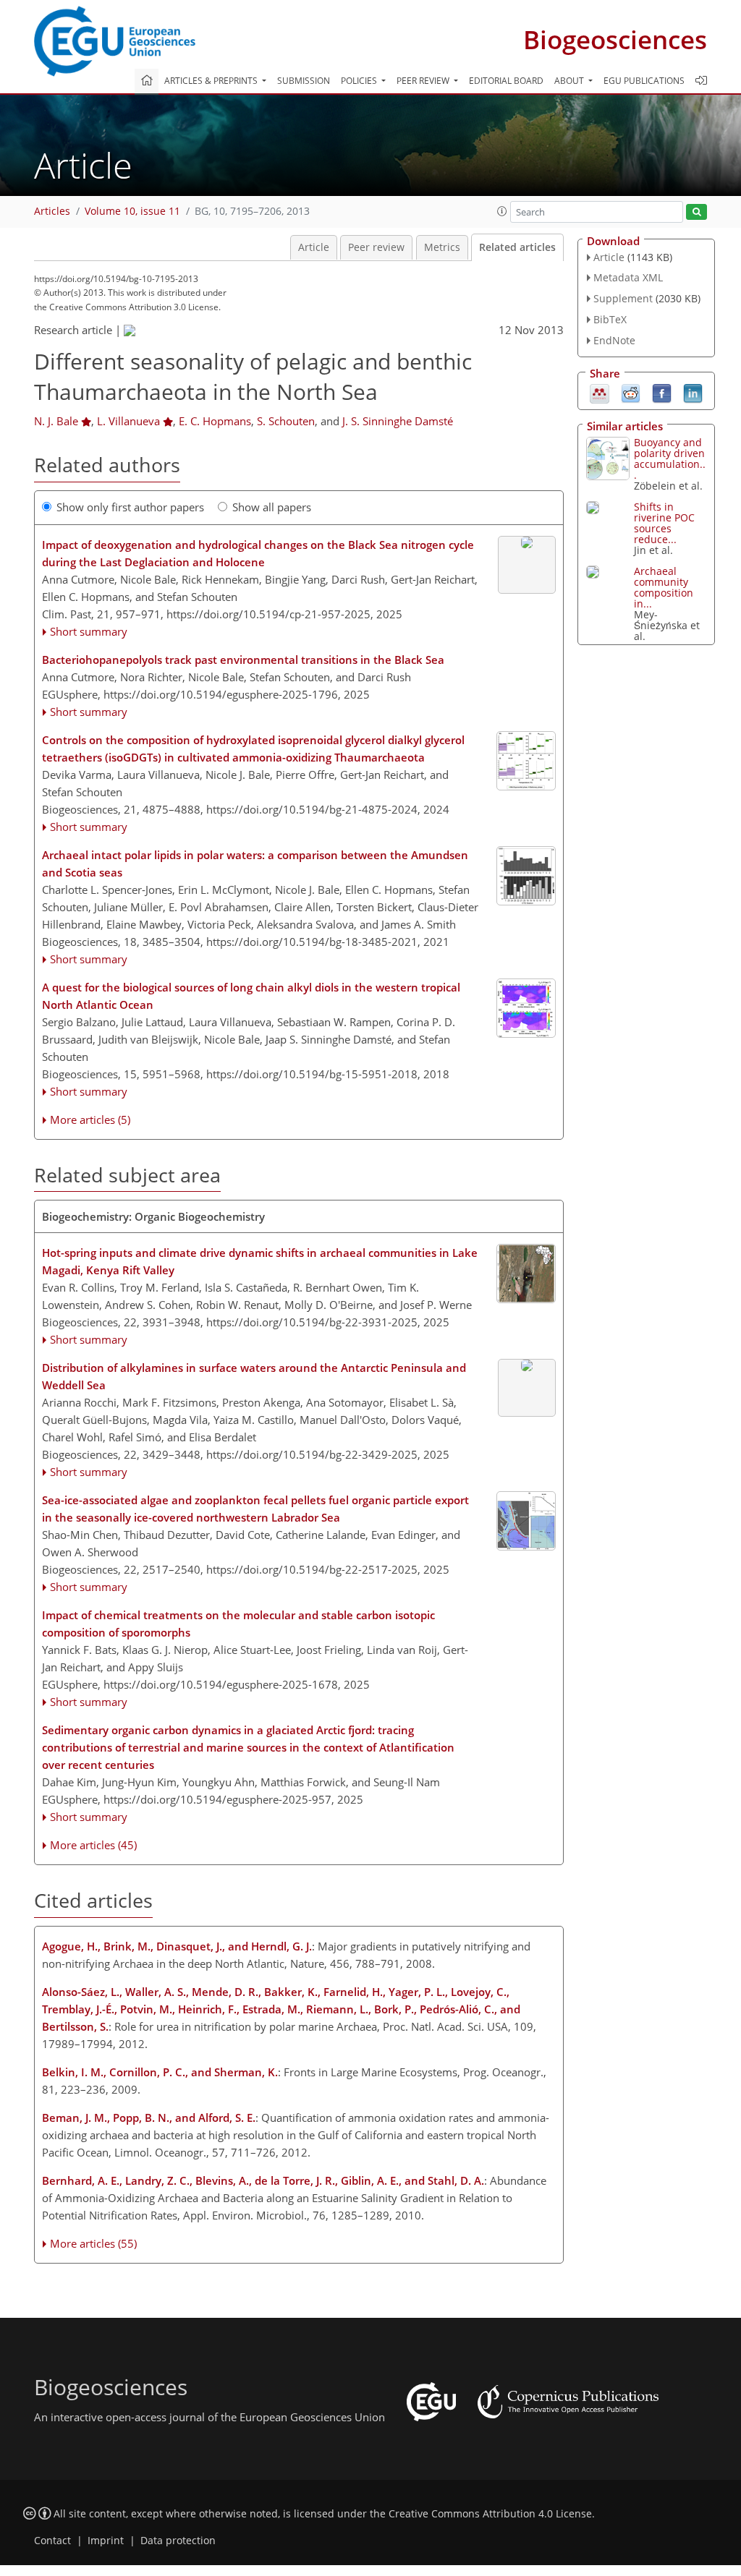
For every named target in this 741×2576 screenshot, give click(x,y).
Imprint (106, 2541)
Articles (52, 211)
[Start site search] (696, 212)
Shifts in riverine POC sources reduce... (664, 523)
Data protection (178, 2541)
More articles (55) (93, 2243)
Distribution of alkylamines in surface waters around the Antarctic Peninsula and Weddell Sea (254, 1376)
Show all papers (272, 507)
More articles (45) (93, 1845)
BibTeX (610, 319)
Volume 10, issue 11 (132, 211)
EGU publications (644, 81)
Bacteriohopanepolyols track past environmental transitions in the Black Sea (243, 660)
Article (314, 247)
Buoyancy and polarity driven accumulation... (670, 459)
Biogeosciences (615, 39)
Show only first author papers (130, 507)
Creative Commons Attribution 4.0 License (490, 2514)
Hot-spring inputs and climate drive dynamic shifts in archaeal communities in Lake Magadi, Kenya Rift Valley (260, 1261)
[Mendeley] (600, 392)
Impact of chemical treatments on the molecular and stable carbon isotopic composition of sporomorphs (238, 1624)
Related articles (517, 247)
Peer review (376, 247)
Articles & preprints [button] (212, 81)
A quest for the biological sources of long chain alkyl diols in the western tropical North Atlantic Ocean (251, 996)
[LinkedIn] (693, 392)
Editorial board (506, 81)
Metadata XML (628, 277)
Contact (52, 2541)
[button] (502, 211)
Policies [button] (360, 81)
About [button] (570, 81)
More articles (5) (90, 1119)
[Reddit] (631, 392)
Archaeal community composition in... (664, 587)
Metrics (442, 247)
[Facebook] (662, 392)
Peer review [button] (424, 81)
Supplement (623, 298)
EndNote (614, 340)
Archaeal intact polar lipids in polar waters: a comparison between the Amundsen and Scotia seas (255, 863)
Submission (304, 81)
